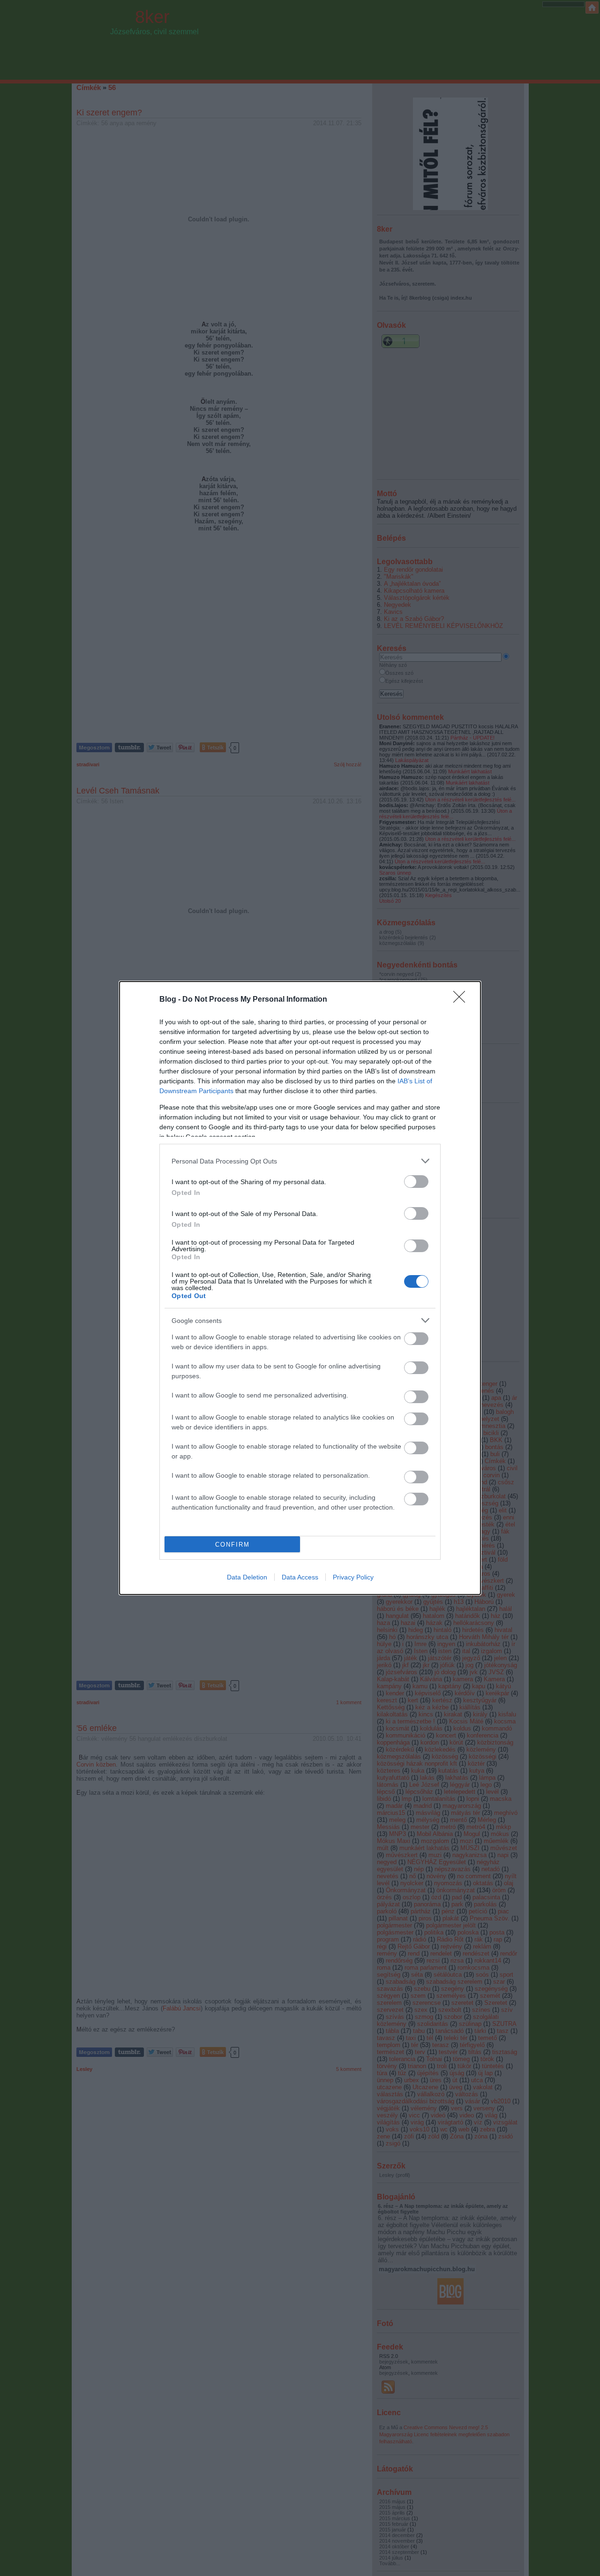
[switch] (416, 1182)
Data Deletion (247, 1577)
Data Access (300, 1577)
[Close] (462, 1000)
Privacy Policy (353, 1577)
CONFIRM (232, 1545)
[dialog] (300, 1288)
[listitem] (300, 1161)
